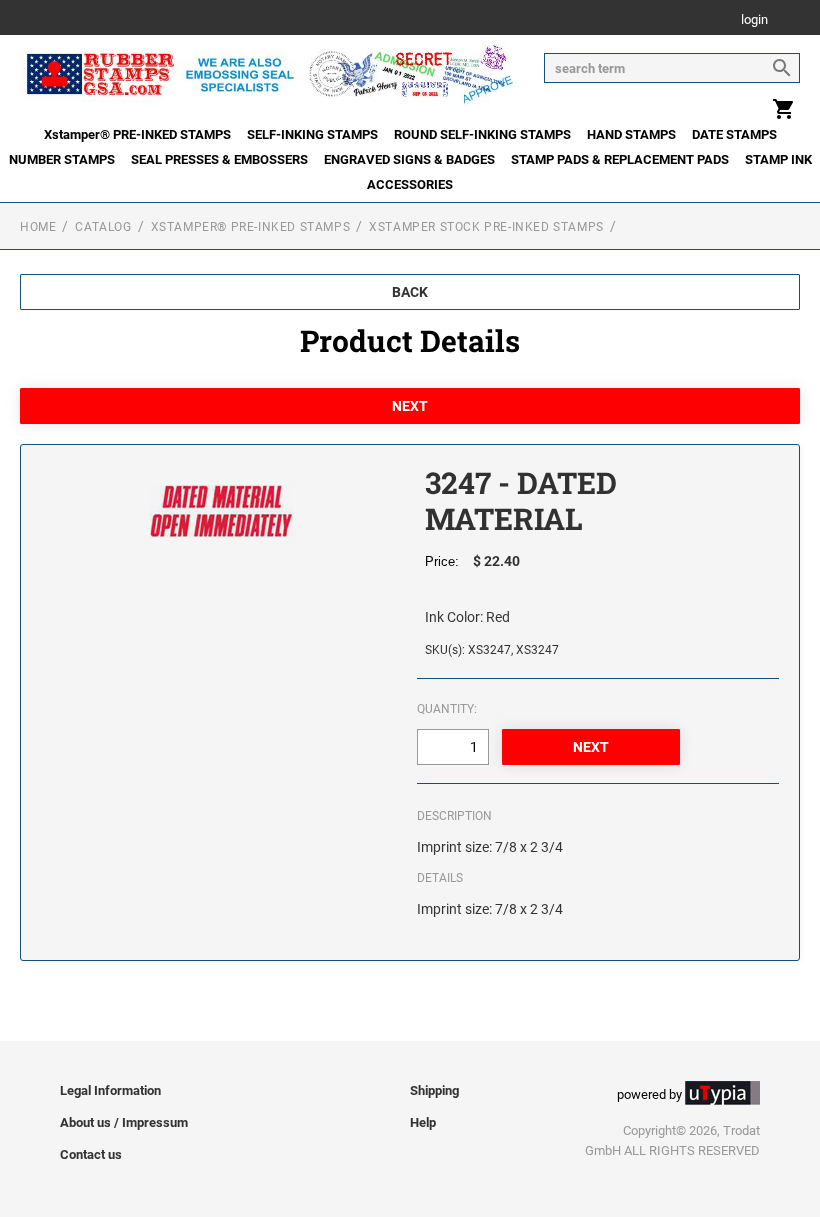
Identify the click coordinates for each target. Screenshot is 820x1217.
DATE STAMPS (734, 134)
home (38, 227)
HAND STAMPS (631, 134)
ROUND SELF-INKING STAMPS (482, 134)
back (410, 292)
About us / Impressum (124, 1122)
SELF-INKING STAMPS (312, 134)
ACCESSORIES (410, 184)
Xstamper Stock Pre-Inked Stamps (486, 227)
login (754, 20)
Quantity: (447, 709)
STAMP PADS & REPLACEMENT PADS (620, 159)
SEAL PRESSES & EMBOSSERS (219, 159)
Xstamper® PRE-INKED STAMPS (137, 134)
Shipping (434, 1090)
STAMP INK (778, 159)
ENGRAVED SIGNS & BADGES (409, 159)
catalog (103, 227)
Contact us (91, 1154)
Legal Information (110, 1090)
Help (423, 1122)
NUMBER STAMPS (62, 159)
